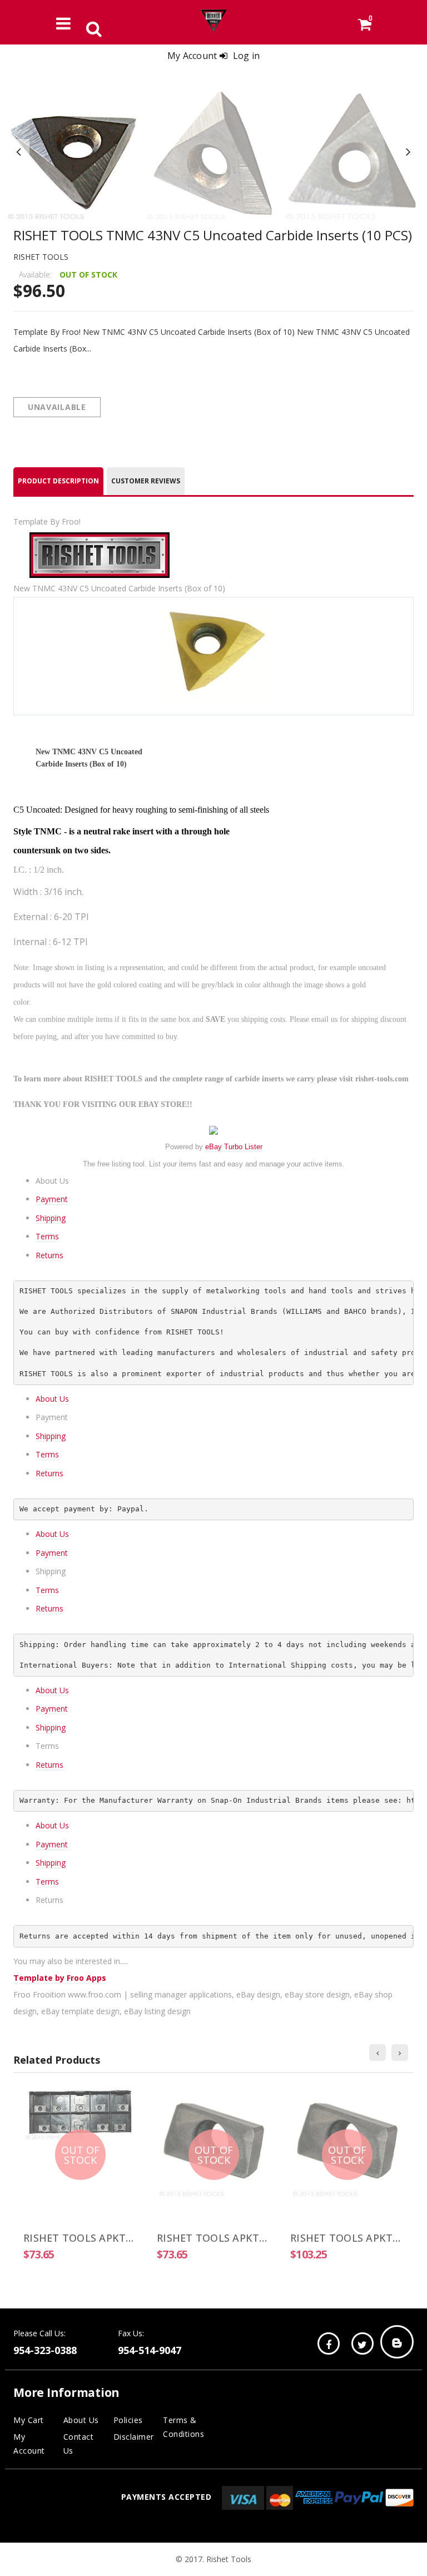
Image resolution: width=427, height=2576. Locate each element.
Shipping (51, 1218)
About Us (52, 1399)
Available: (35, 275)
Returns (49, 1255)
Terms (47, 1236)
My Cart (29, 2420)
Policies (128, 2420)
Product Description (58, 481)
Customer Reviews (146, 481)
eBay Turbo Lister (234, 1147)
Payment (52, 1199)
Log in (247, 56)
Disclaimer (134, 2437)
